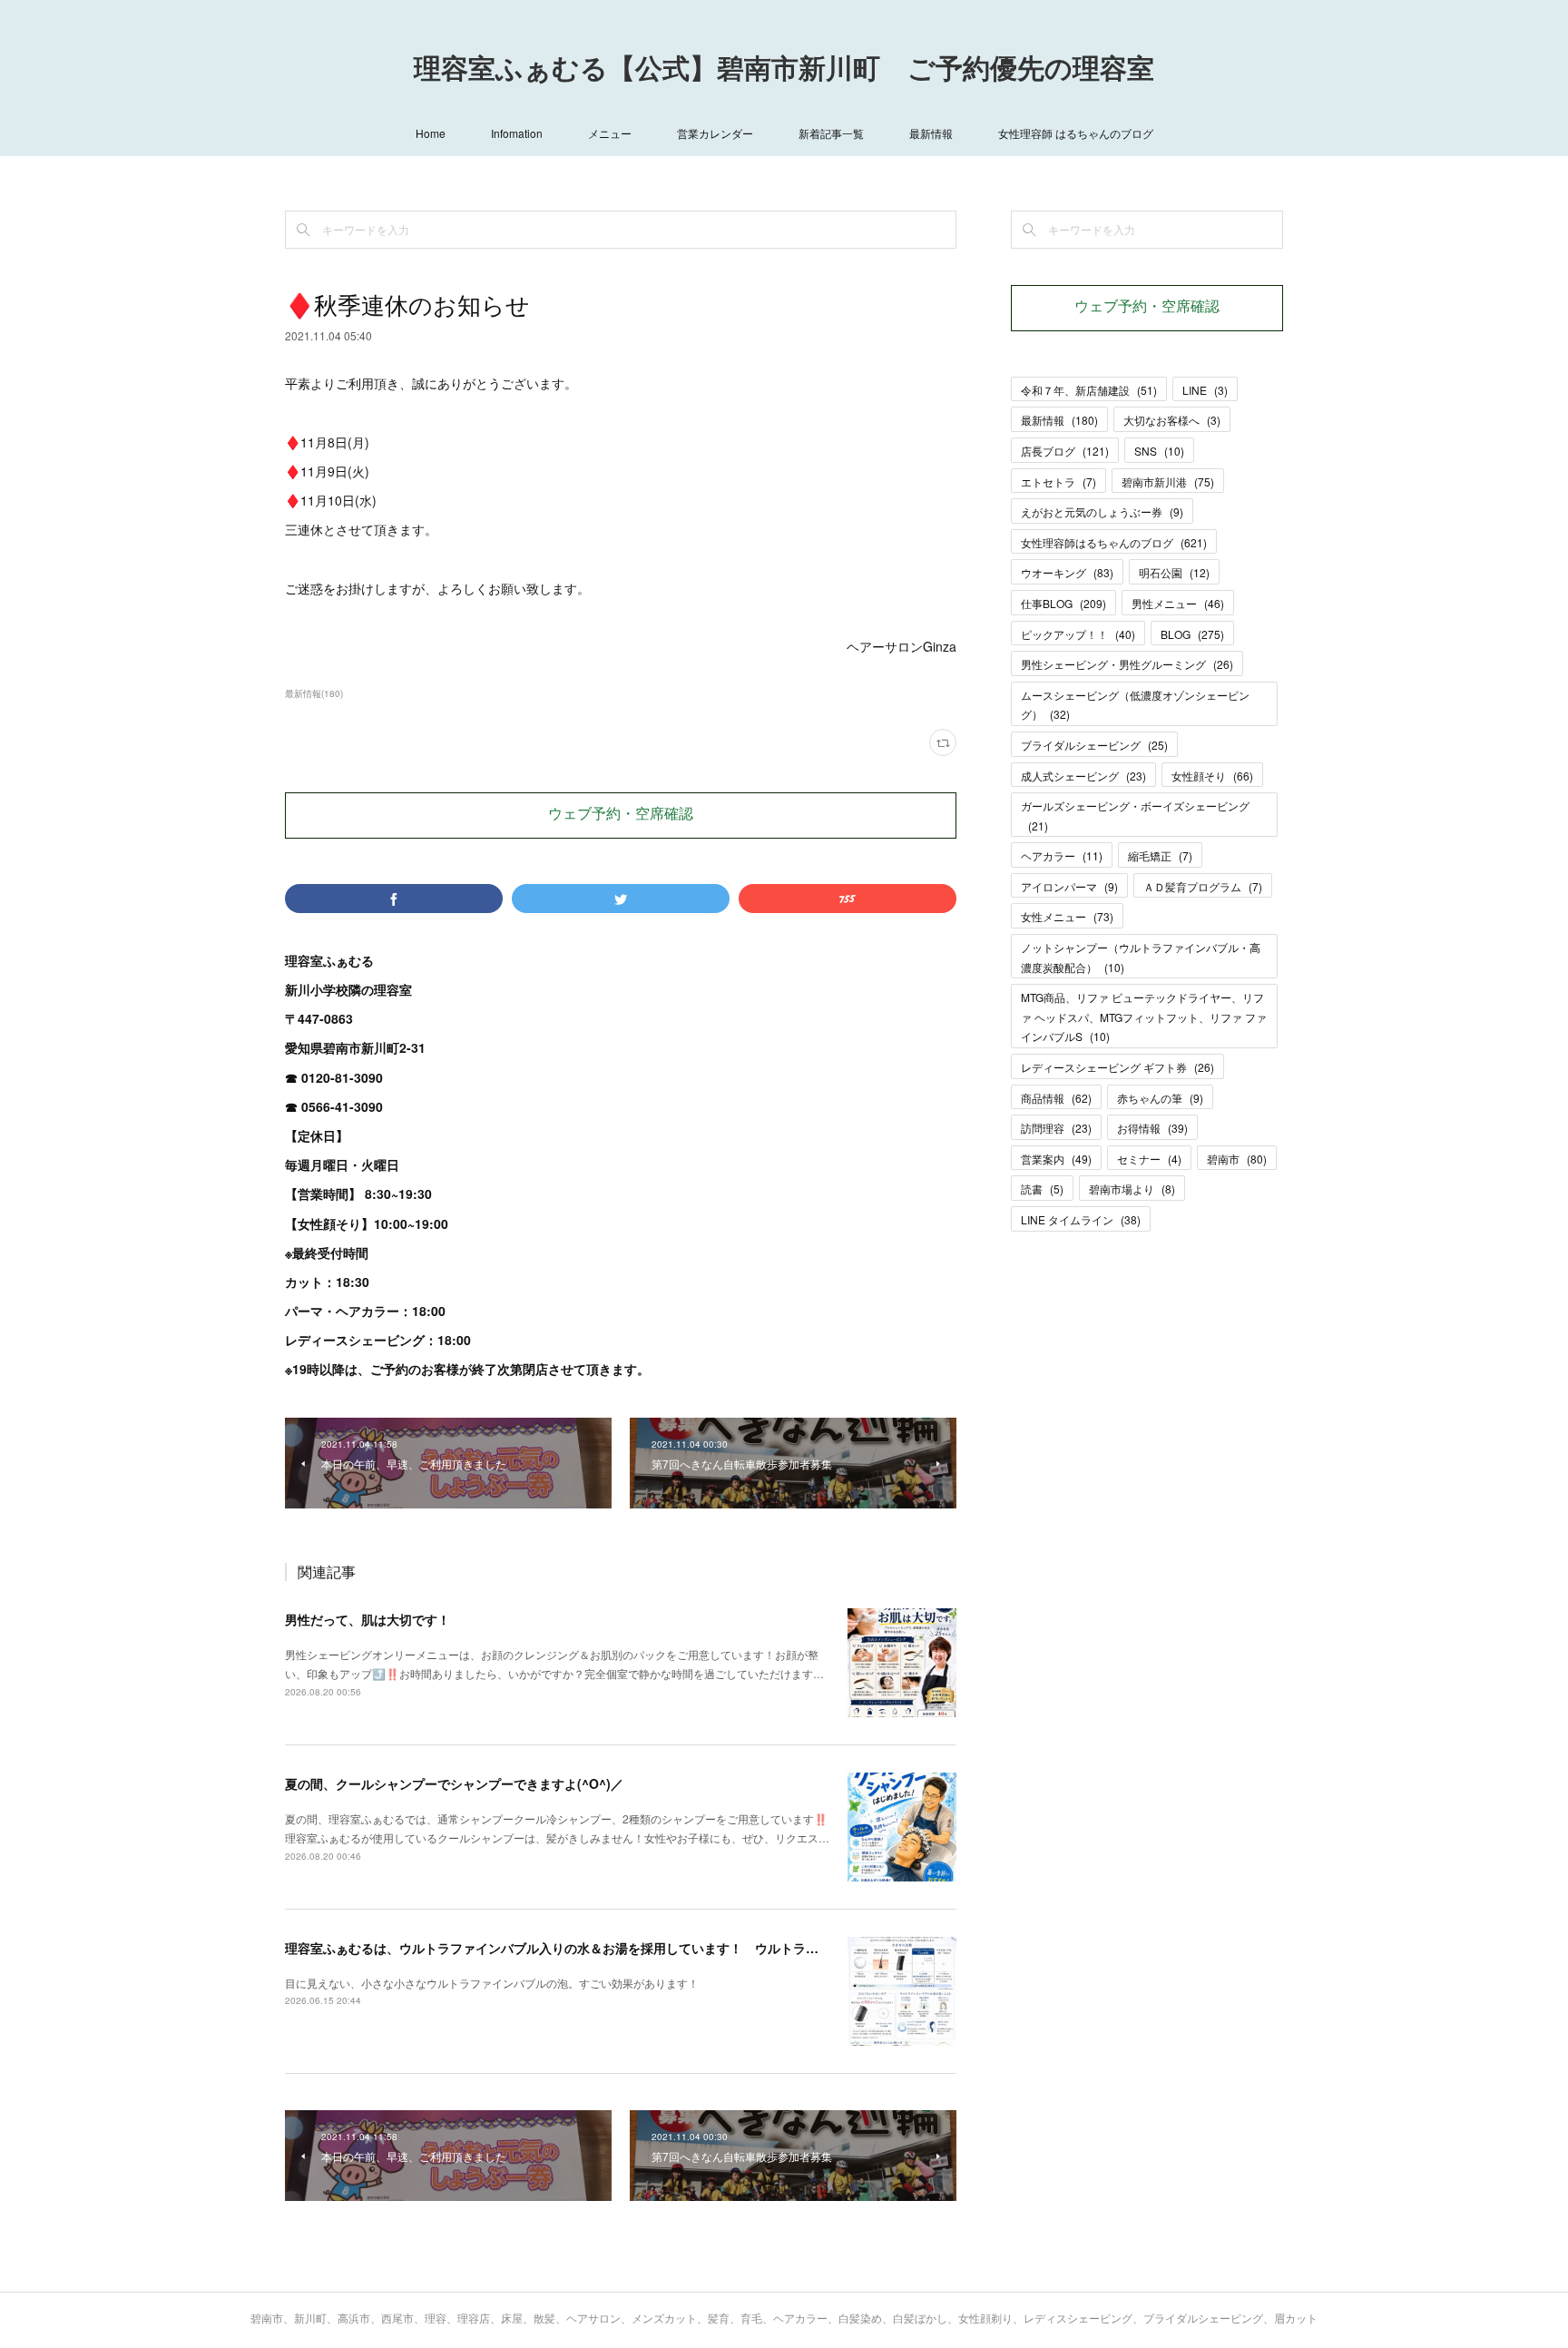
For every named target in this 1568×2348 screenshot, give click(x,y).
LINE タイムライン (1081, 1219)
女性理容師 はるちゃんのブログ (1076, 133)
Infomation (517, 133)
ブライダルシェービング (1094, 745)
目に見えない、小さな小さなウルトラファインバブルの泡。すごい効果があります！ (492, 1983)
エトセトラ (1058, 481)
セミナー (1149, 1159)
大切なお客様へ (1172, 420)
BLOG (1192, 634)
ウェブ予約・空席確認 (621, 815)
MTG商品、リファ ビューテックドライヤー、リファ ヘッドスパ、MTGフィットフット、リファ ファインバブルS (1144, 1017)
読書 (1042, 1189)
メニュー (610, 133)
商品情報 (1056, 1098)
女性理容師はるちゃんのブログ (1114, 542)
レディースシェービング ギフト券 (1117, 1067)
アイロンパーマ (1069, 886)
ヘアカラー (1062, 855)
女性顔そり (1212, 776)
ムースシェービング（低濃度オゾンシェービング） (1135, 705)
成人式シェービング (1083, 776)
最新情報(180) (314, 693)
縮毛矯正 (1160, 855)
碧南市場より (1132, 1189)
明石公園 (1174, 572)
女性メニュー (1067, 916)
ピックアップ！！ (1078, 634)
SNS (1159, 451)
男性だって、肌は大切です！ (367, 1619)
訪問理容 (1056, 1128)
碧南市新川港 (1168, 481)
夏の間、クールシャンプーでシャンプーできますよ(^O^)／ (454, 1783)
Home (431, 133)
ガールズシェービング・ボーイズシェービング (1135, 815)
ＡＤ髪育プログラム (1203, 886)
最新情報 (931, 133)
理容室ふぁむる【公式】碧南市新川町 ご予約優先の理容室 (784, 71)
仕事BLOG (1063, 603)
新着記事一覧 (831, 133)
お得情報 (1152, 1128)
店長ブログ (1065, 451)
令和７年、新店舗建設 (1089, 390)
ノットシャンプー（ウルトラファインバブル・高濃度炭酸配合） (1141, 957)
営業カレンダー (715, 133)
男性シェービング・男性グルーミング (1127, 664)
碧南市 (1237, 1159)
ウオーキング (1067, 572)
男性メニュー (1178, 603)
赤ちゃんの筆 (1160, 1098)
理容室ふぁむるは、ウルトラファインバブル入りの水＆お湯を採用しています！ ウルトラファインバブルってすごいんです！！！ (660, 1948)
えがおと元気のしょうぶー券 (1102, 511)
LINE (1205, 390)
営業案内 (1056, 1159)
